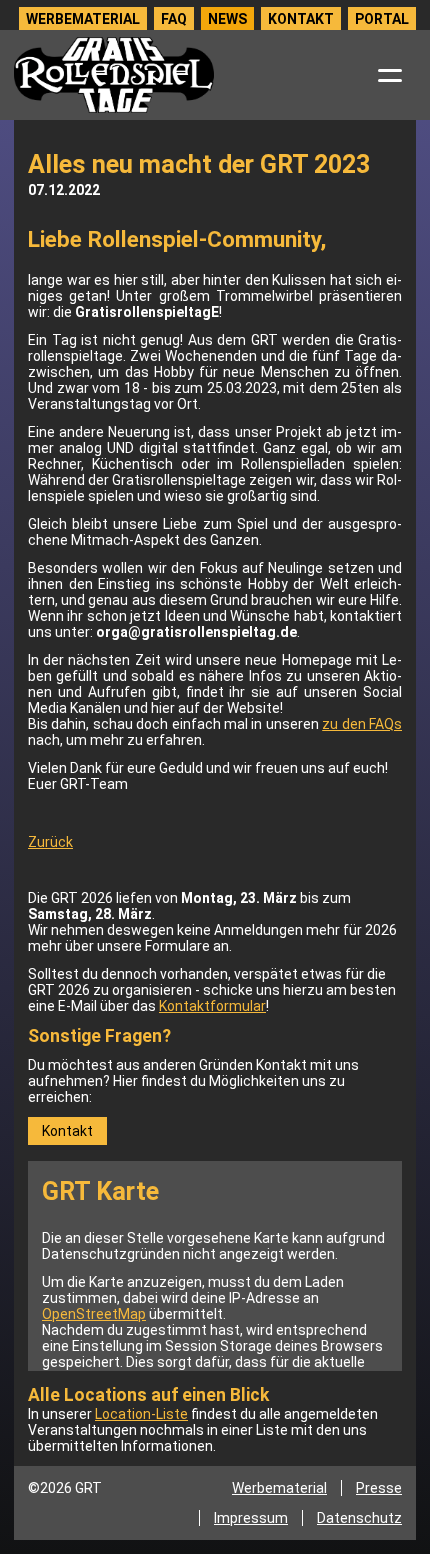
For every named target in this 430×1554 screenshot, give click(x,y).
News (227, 19)
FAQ (174, 19)
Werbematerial (83, 19)
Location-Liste (141, 1414)
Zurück (50, 842)
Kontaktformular (212, 1006)
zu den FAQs (362, 724)
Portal (382, 19)
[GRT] (114, 75)
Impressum (251, 1518)
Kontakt (301, 19)
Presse (379, 1488)
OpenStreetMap (94, 1314)
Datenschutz (359, 1518)
